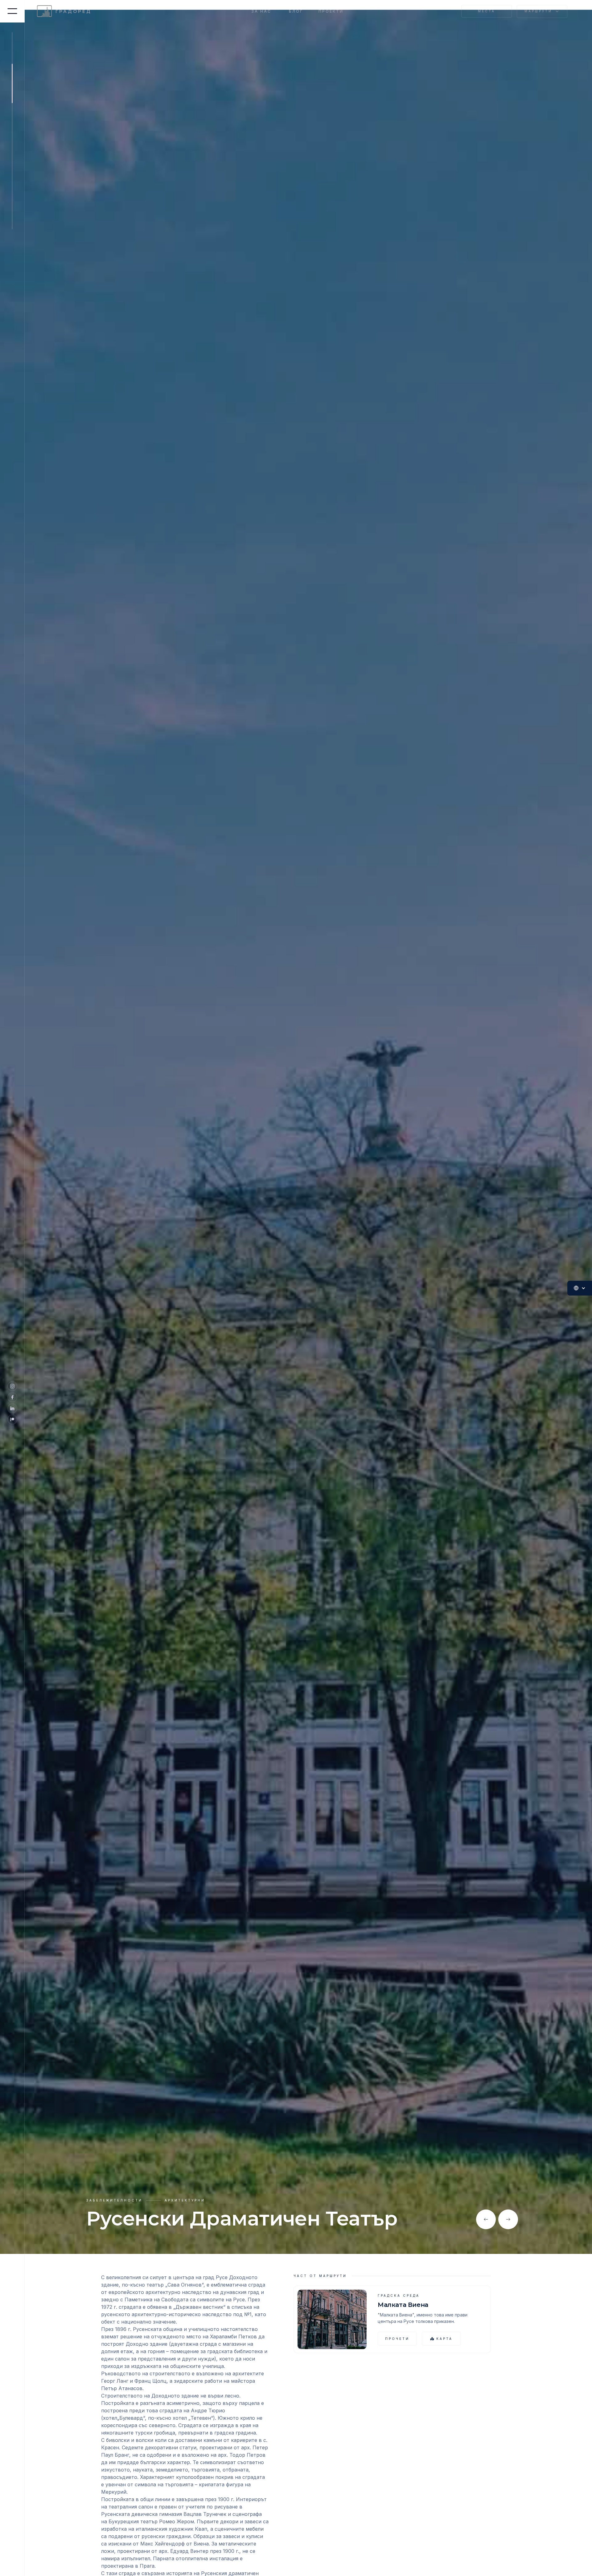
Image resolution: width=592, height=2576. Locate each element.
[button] (542, 12)
